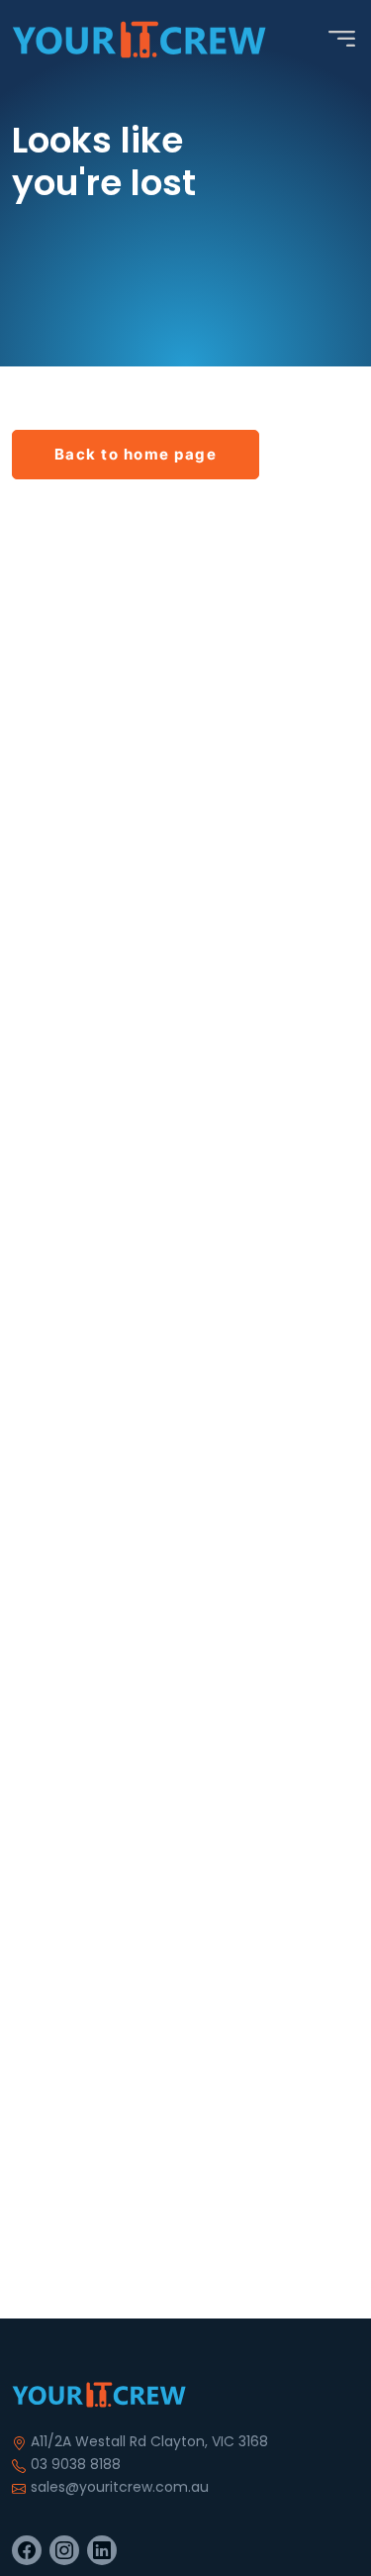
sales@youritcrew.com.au (120, 2487)
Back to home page (136, 454)
